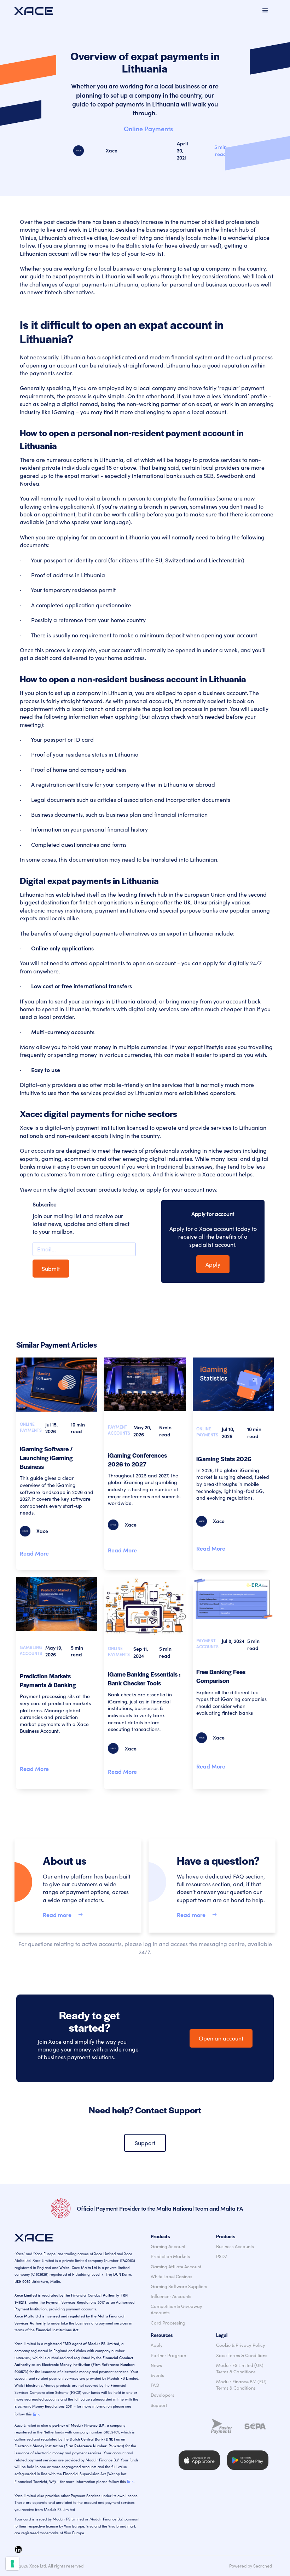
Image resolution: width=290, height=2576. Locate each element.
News (156, 2365)
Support (145, 2143)
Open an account (221, 2038)
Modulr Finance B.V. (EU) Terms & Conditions (241, 2385)
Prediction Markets (170, 2256)
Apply (213, 1264)
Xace (112, 150)
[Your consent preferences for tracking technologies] (12, 2564)
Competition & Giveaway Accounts (176, 2309)
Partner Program (168, 2355)
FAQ (155, 2385)
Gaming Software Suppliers (179, 2286)
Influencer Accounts (171, 2296)
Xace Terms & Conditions (242, 2355)
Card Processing (168, 2323)
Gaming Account (168, 2246)
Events (157, 2375)
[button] (265, 11)
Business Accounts (235, 2246)
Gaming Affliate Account (176, 2267)
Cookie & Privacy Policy (241, 2345)
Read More (34, 1553)
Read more (57, 1915)
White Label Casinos (172, 2276)
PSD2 (222, 2256)
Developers (163, 2395)
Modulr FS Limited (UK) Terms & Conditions (240, 2368)
